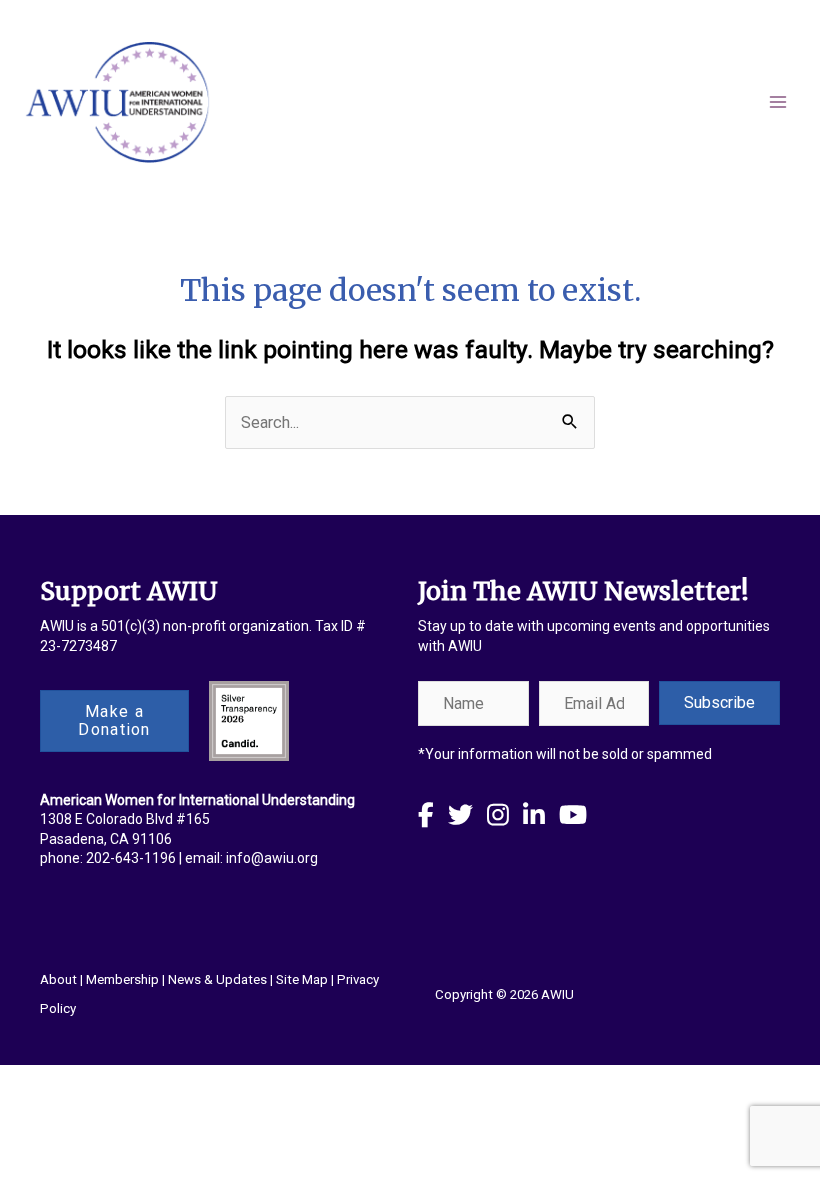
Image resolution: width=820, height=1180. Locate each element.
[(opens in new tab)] (249, 719)
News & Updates (217, 979)
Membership (122, 979)
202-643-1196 (131, 858)
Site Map (302, 979)
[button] (719, 703)
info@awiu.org (272, 858)
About (58, 979)
